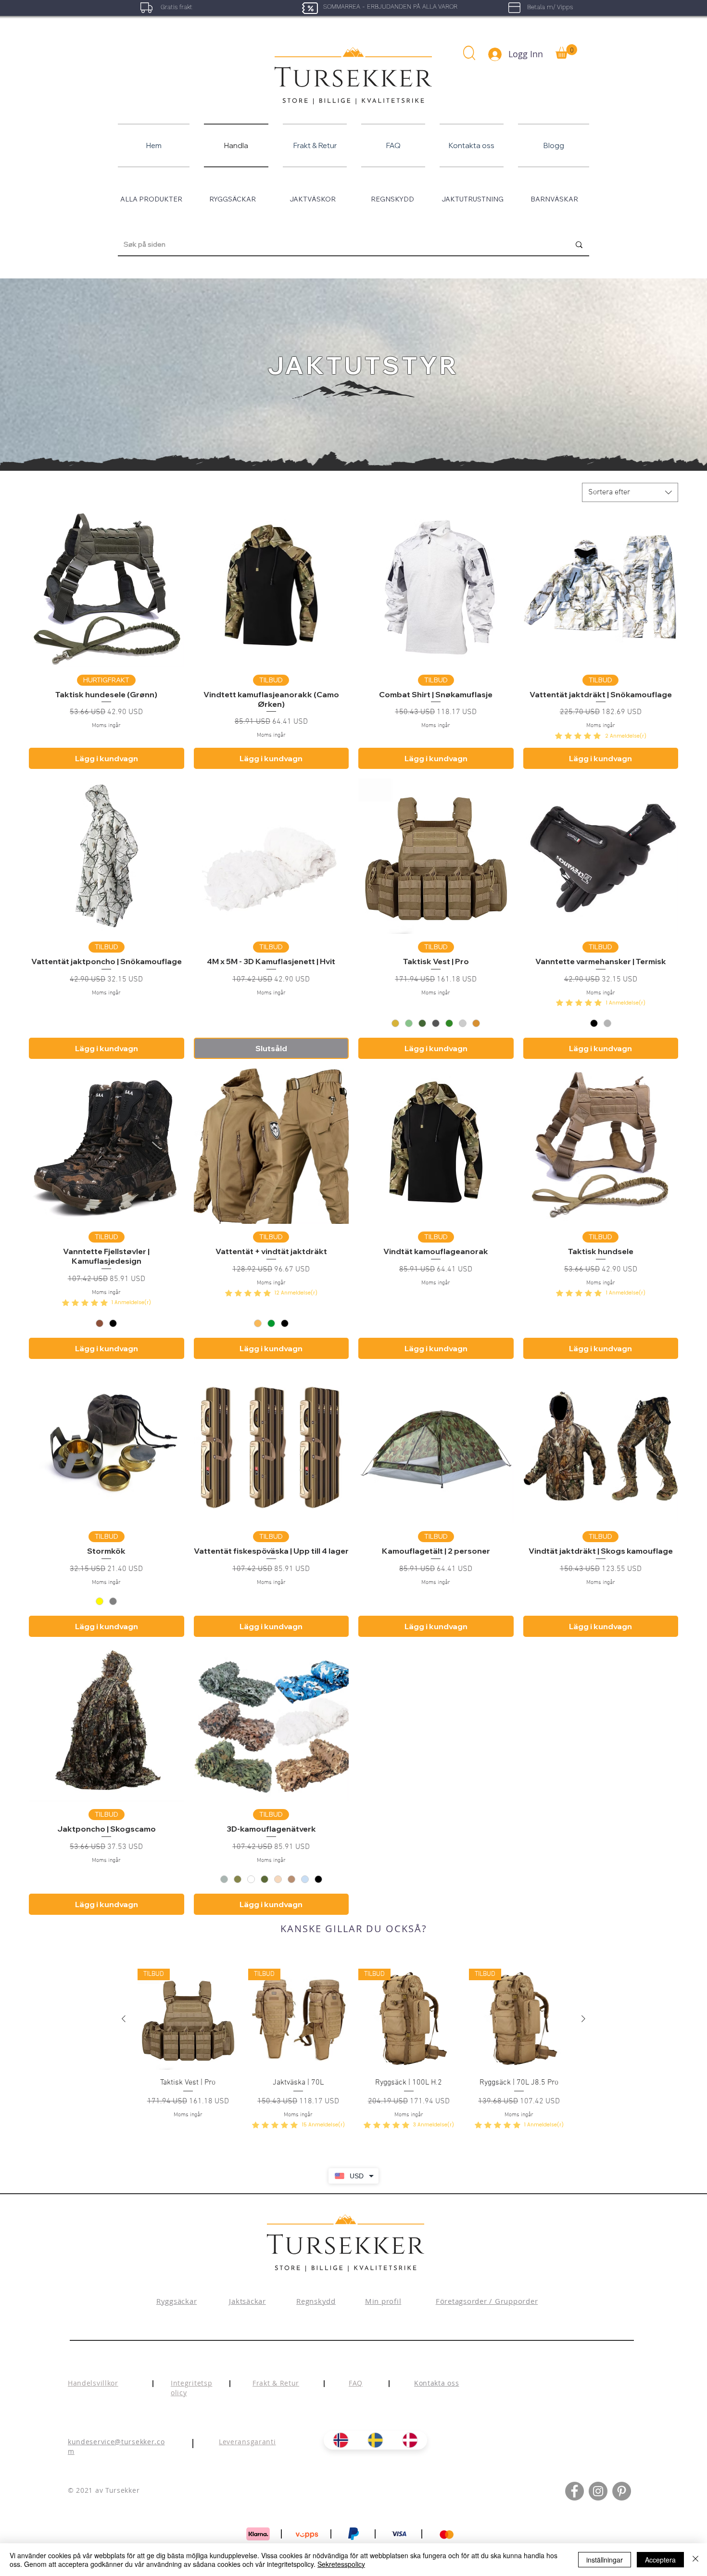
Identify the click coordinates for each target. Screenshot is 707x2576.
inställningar (605, 2560)
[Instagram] (598, 2491)
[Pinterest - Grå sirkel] (622, 2491)
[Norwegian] (341, 2440)
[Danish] (410, 2440)
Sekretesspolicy (341, 2564)
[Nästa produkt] (583, 2019)
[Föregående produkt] (124, 2019)
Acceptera (660, 2560)
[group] (353, 2050)
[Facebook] (574, 2491)
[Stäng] (695, 2560)
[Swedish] (375, 2440)
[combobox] (630, 492)
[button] (469, 53)
